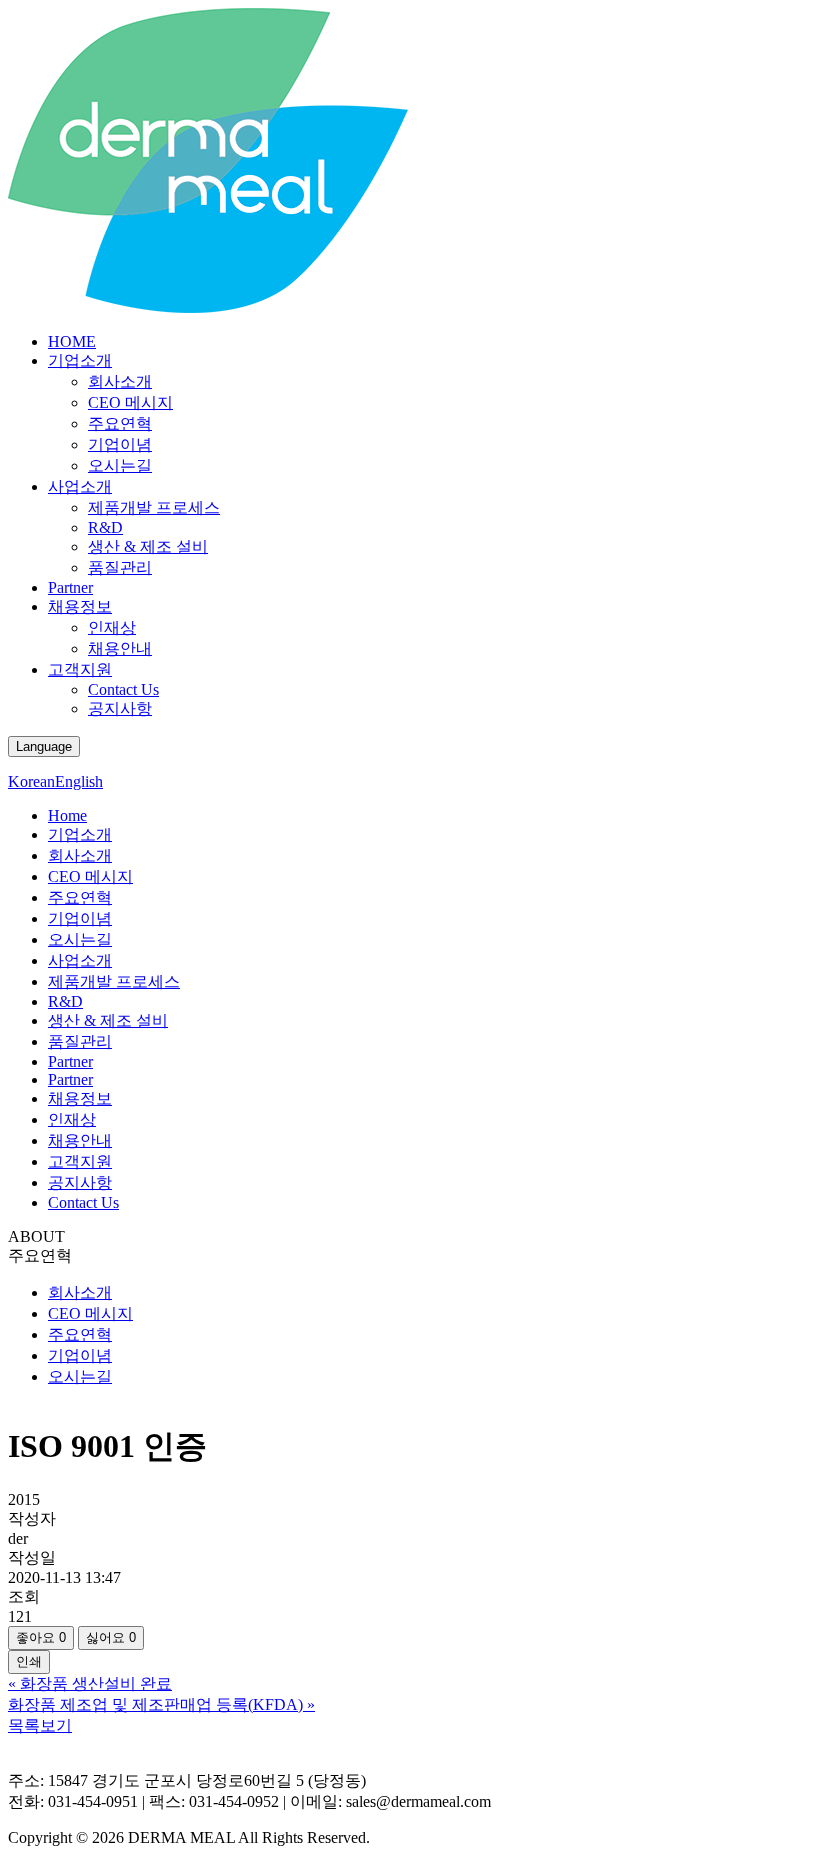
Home (67, 815)
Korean (31, 781)
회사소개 (120, 381)
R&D (105, 527)
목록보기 (40, 1725)
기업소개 (80, 360)
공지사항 (120, 708)
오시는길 (120, 465)
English (79, 781)
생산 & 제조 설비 (148, 546)
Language (44, 746)
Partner (70, 587)
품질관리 (120, 567)
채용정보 (80, 606)
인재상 (112, 627)
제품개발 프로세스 (154, 507)
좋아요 (41, 1637)
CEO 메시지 (130, 402)
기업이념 (120, 444)
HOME (72, 341)
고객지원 (80, 669)
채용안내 (120, 648)
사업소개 (80, 486)
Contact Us (123, 689)
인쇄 (29, 1661)
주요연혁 (120, 423)
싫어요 (111, 1637)
